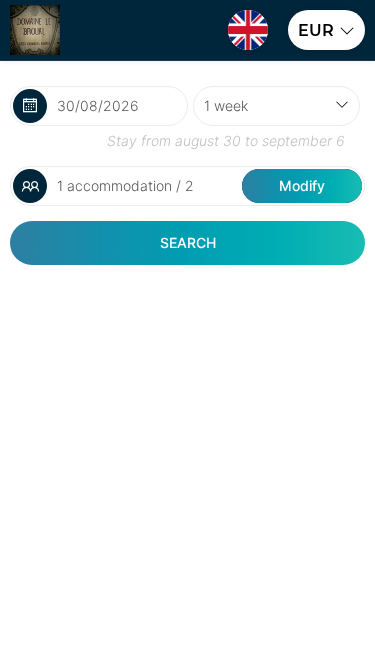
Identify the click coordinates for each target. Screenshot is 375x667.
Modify (302, 185)
